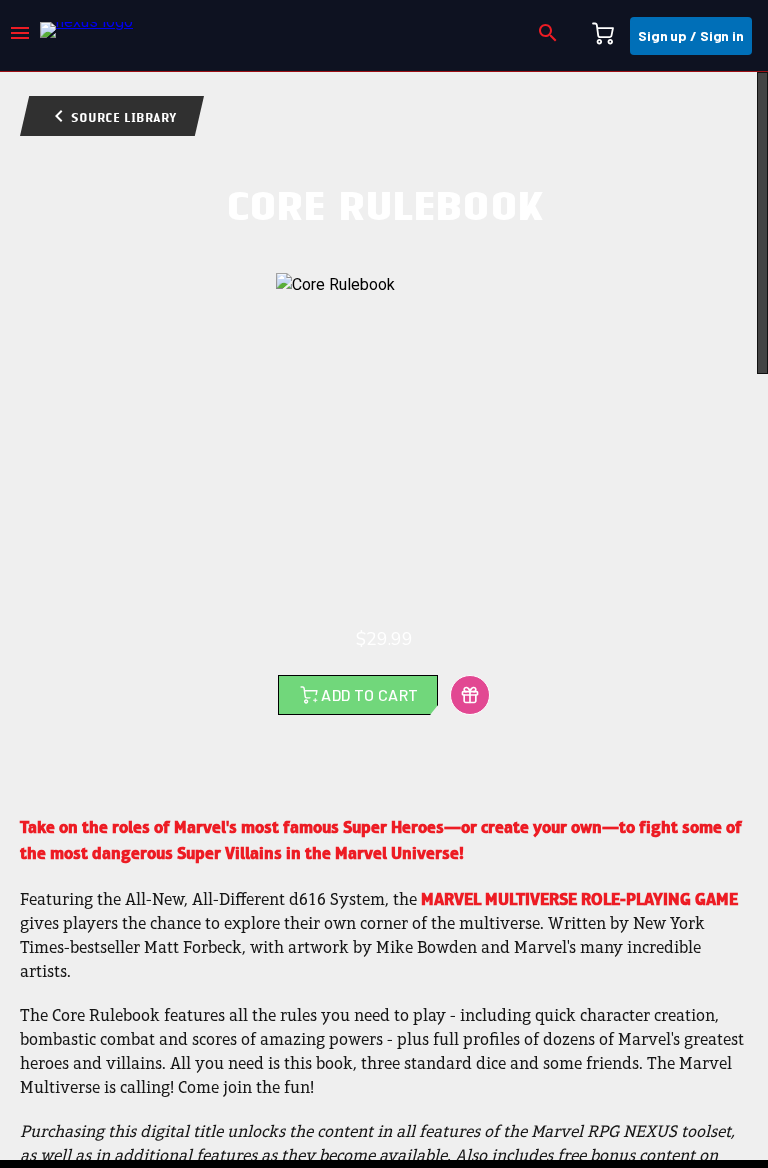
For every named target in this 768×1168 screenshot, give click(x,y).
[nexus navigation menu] (20, 36)
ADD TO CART (369, 694)
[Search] (548, 36)
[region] (384, 616)
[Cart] (603, 36)
